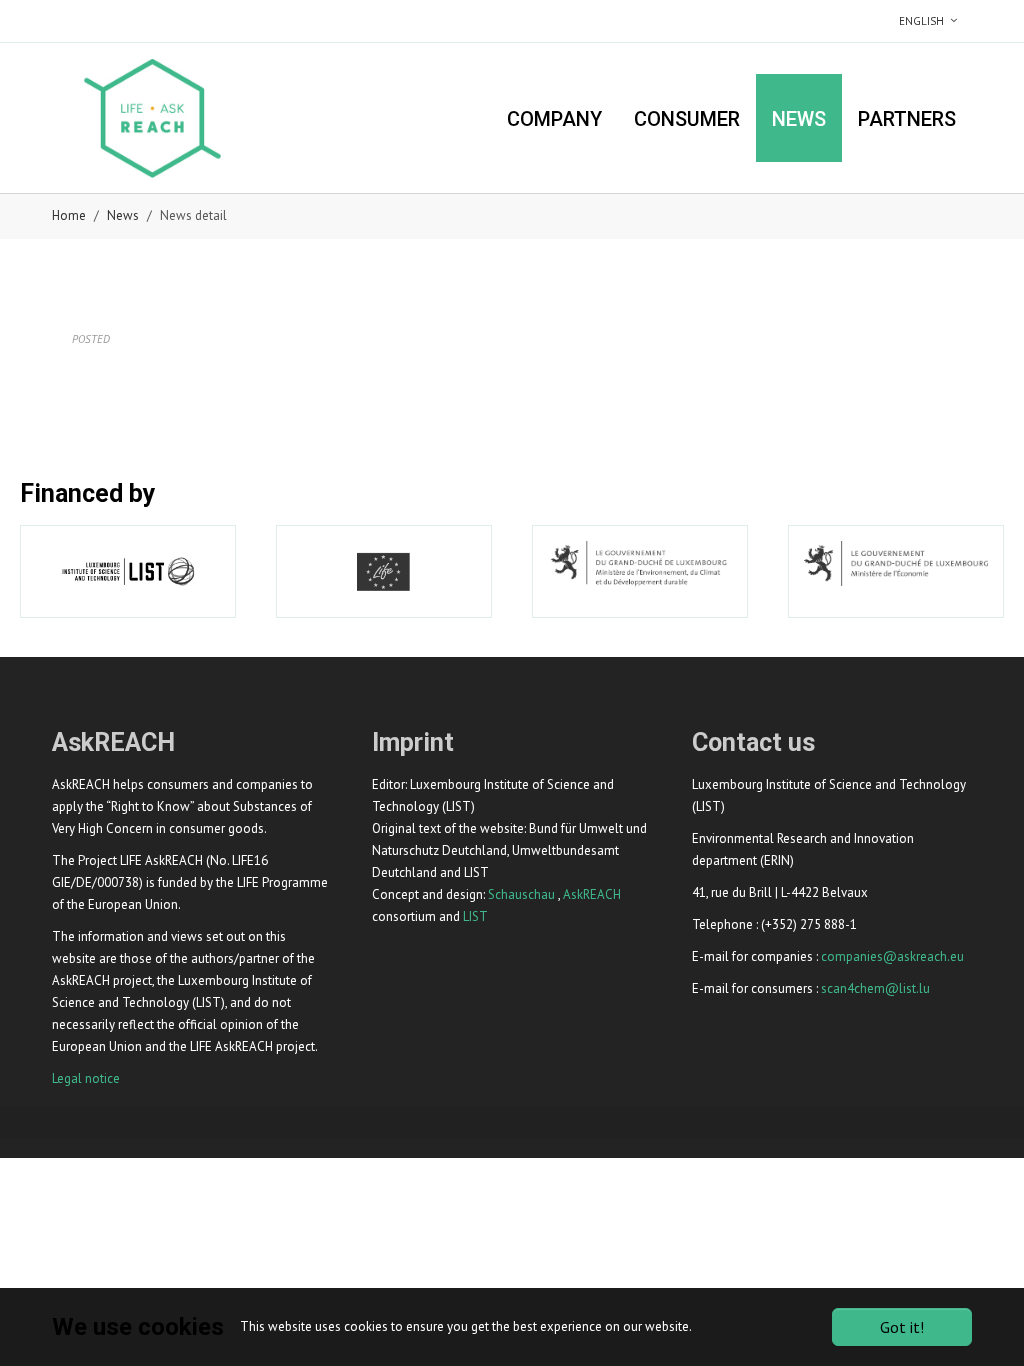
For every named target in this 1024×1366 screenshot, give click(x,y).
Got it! (902, 1327)
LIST (475, 916)
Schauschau (521, 894)
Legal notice (86, 1078)
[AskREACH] (152, 117)
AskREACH (592, 894)
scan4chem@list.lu (875, 988)
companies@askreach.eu (892, 956)
